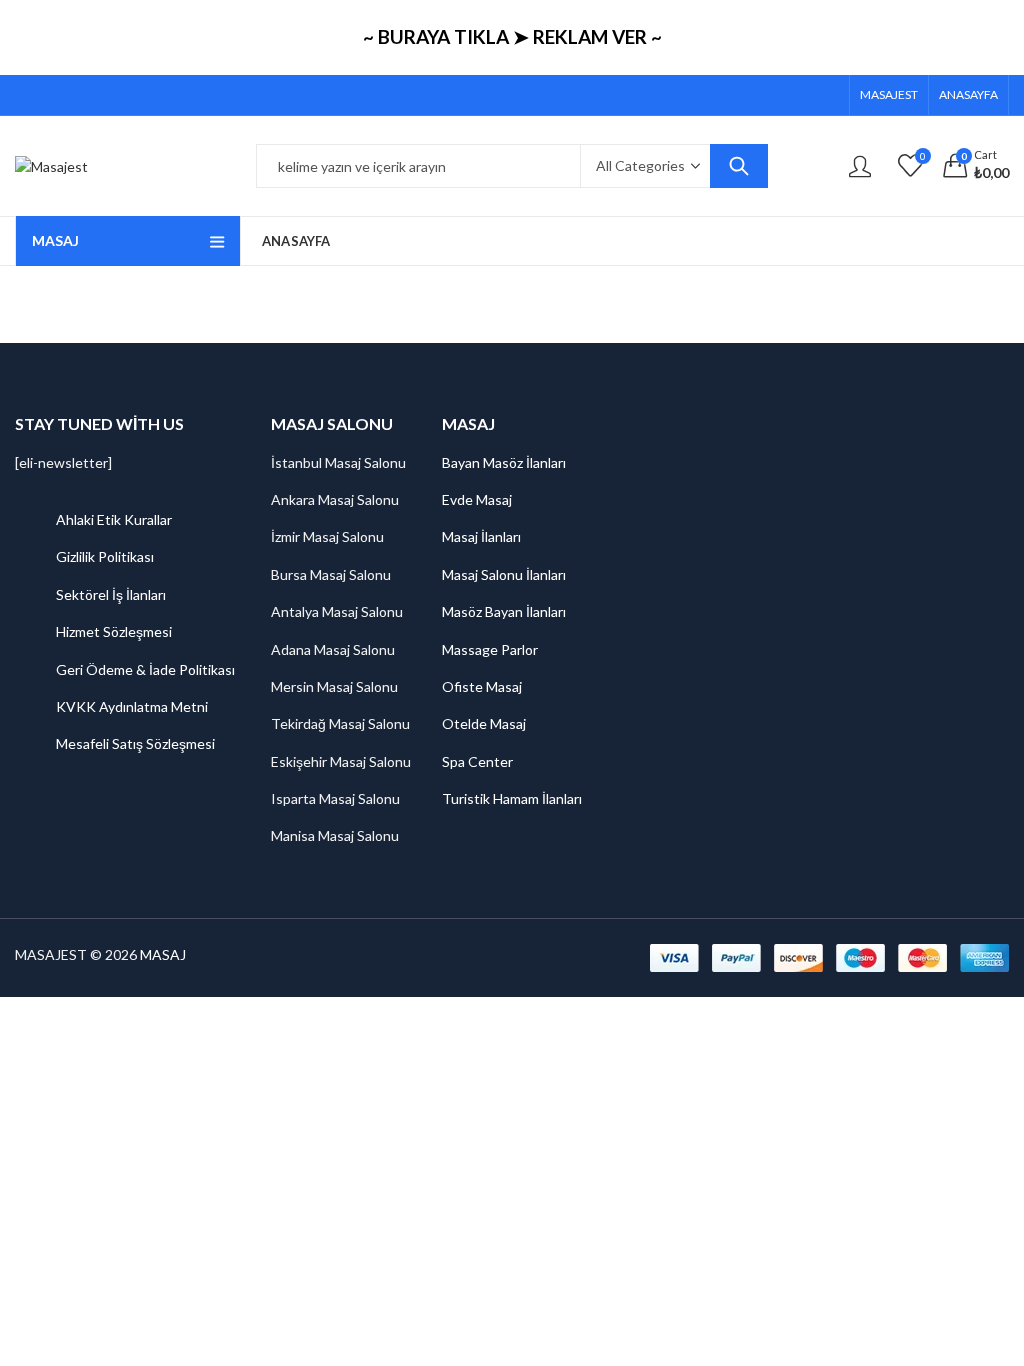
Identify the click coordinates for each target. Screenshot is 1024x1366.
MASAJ (163, 954)
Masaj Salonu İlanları (504, 574)
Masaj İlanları (481, 536)
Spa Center (477, 761)
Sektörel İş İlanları (111, 594)
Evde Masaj (477, 499)
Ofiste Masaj (482, 686)
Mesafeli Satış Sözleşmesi (135, 743)
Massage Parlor (490, 649)
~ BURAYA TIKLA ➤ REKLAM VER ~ (512, 36)
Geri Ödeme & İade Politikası (145, 669)
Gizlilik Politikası (105, 556)
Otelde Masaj (484, 723)
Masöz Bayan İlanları (504, 611)
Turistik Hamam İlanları (512, 798)
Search (739, 166)
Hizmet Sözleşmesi (114, 631)
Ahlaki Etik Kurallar (114, 519)
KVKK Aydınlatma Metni (132, 706)
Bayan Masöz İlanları (504, 462)
